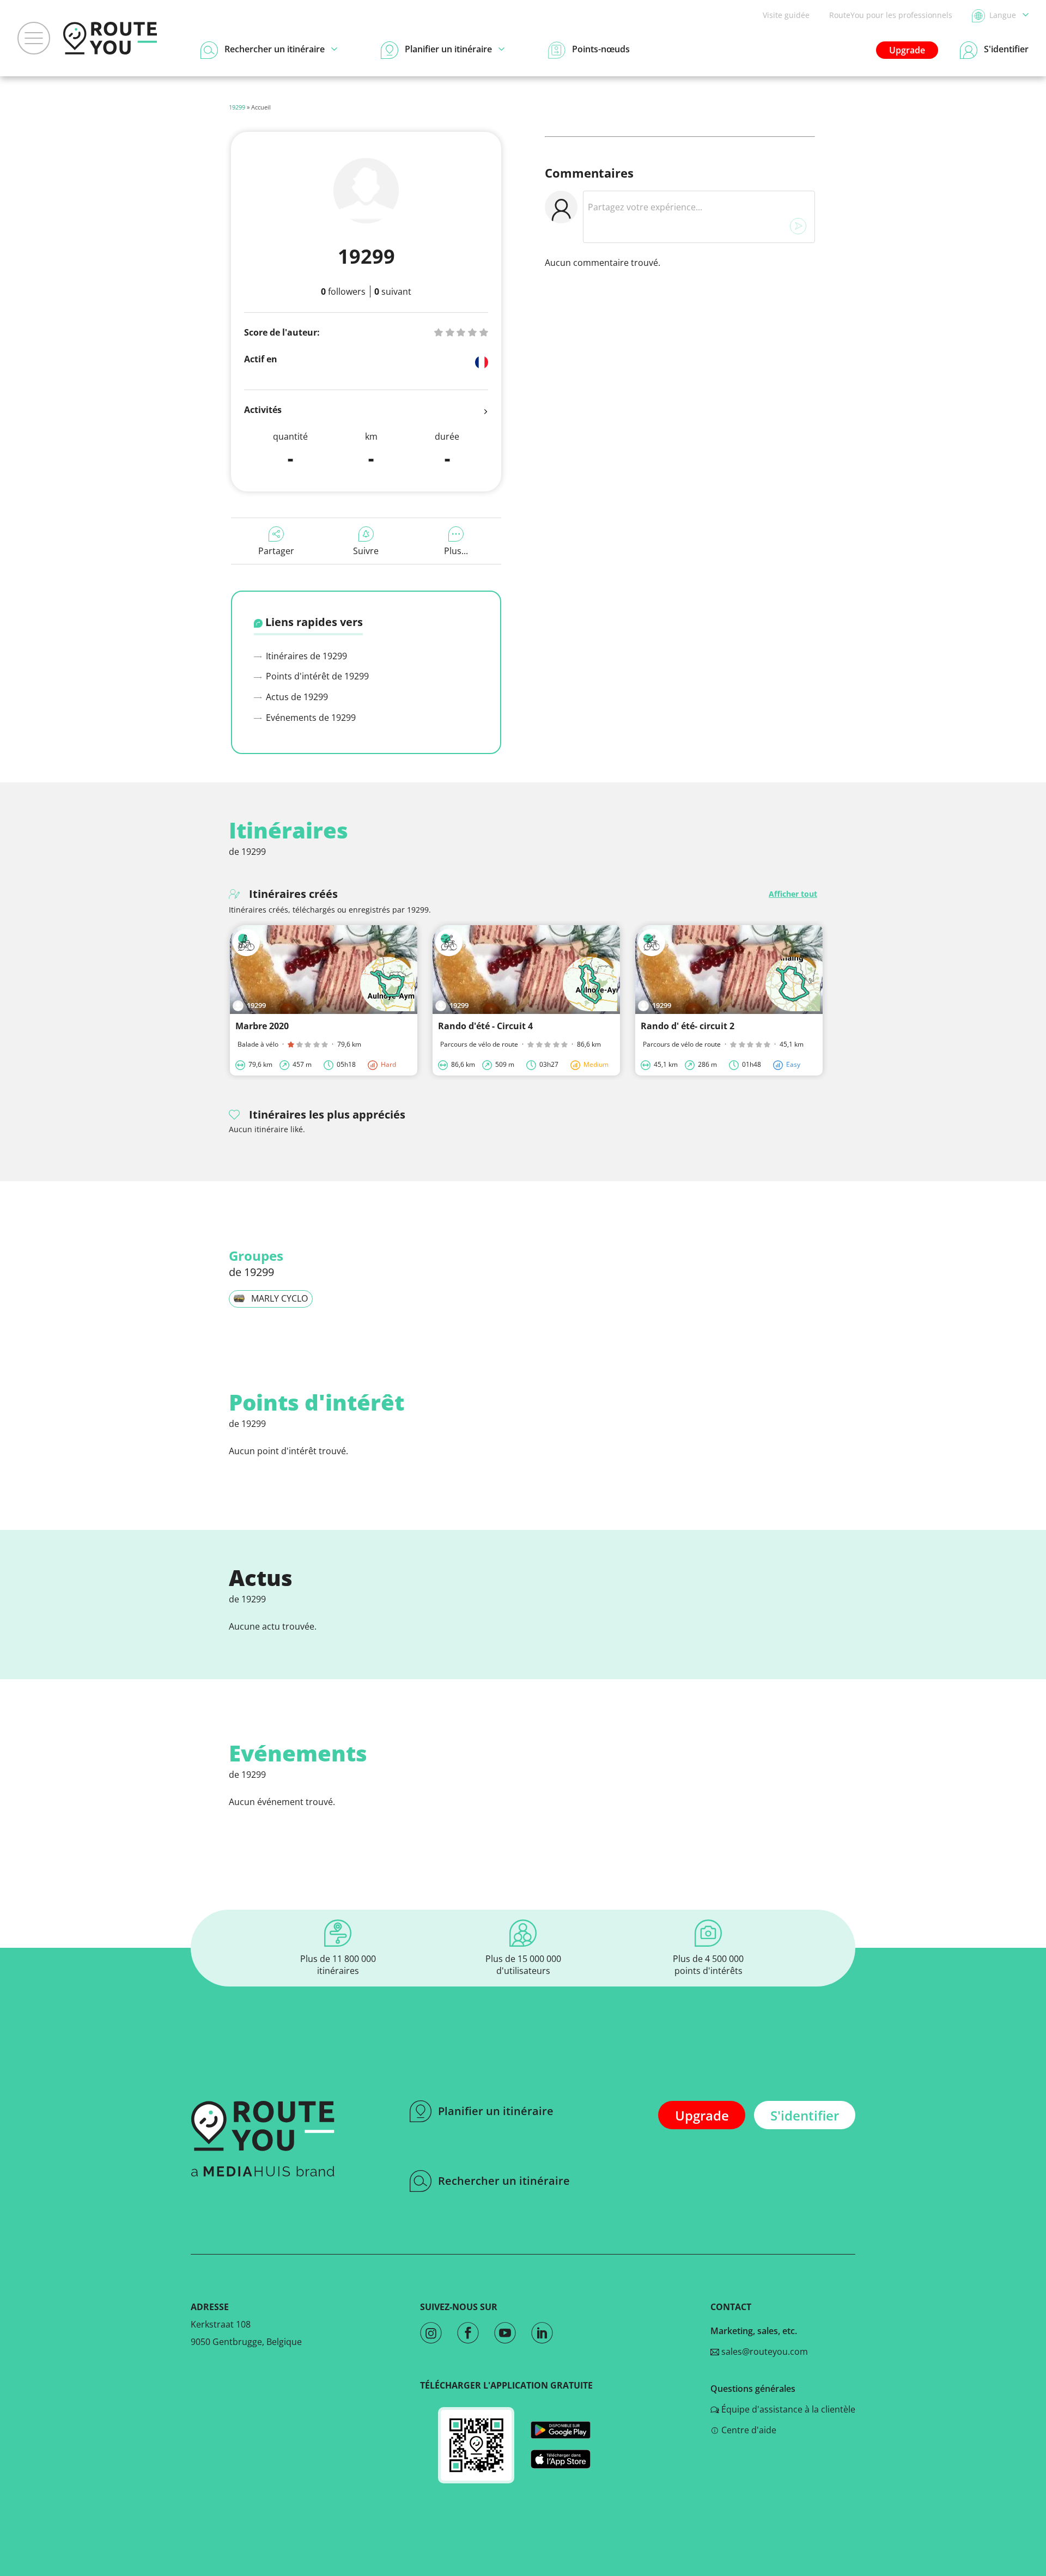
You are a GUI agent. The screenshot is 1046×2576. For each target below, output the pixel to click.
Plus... (456, 551)
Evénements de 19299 (310, 718)
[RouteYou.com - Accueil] (110, 38)
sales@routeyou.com (764, 2352)
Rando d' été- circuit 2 (688, 1026)
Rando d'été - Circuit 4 (485, 1026)
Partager (276, 551)
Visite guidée (786, 15)
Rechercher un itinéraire (504, 2181)
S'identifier (805, 2115)
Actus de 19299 (296, 697)
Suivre (366, 551)
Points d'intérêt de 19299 (316, 676)
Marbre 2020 (262, 1026)
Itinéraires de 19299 (305, 656)
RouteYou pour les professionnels (891, 15)
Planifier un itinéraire (496, 2111)
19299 (237, 107)
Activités (263, 410)
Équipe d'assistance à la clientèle (787, 2409)
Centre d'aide (748, 2430)
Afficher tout (793, 894)
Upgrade (907, 50)
